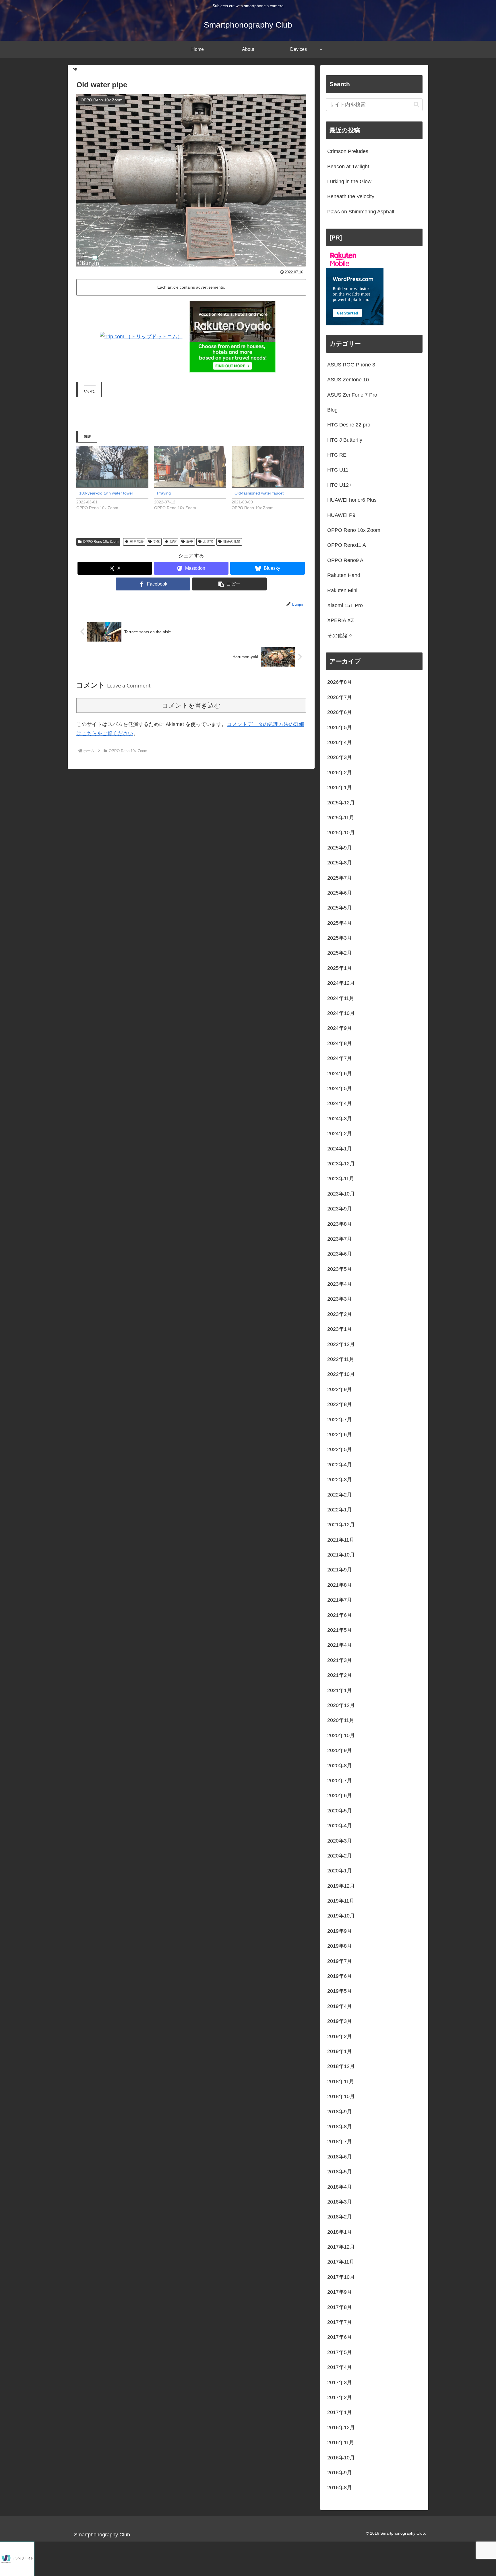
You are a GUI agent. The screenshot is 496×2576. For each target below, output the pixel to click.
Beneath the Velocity (351, 196)
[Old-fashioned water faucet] (268, 467)
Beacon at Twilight (348, 167)
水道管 (208, 542)
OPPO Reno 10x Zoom (101, 542)
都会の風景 (232, 542)
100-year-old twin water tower (106, 493)
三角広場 (137, 542)
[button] (229, 584)
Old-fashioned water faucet (259, 493)
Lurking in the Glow (349, 181)
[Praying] (190, 467)
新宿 (173, 542)
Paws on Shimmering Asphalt (361, 212)
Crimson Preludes (348, 151)
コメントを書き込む (191, 705)
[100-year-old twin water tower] (112, 467)
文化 (156, 542)
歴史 (190, 542)
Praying (164, 493)
